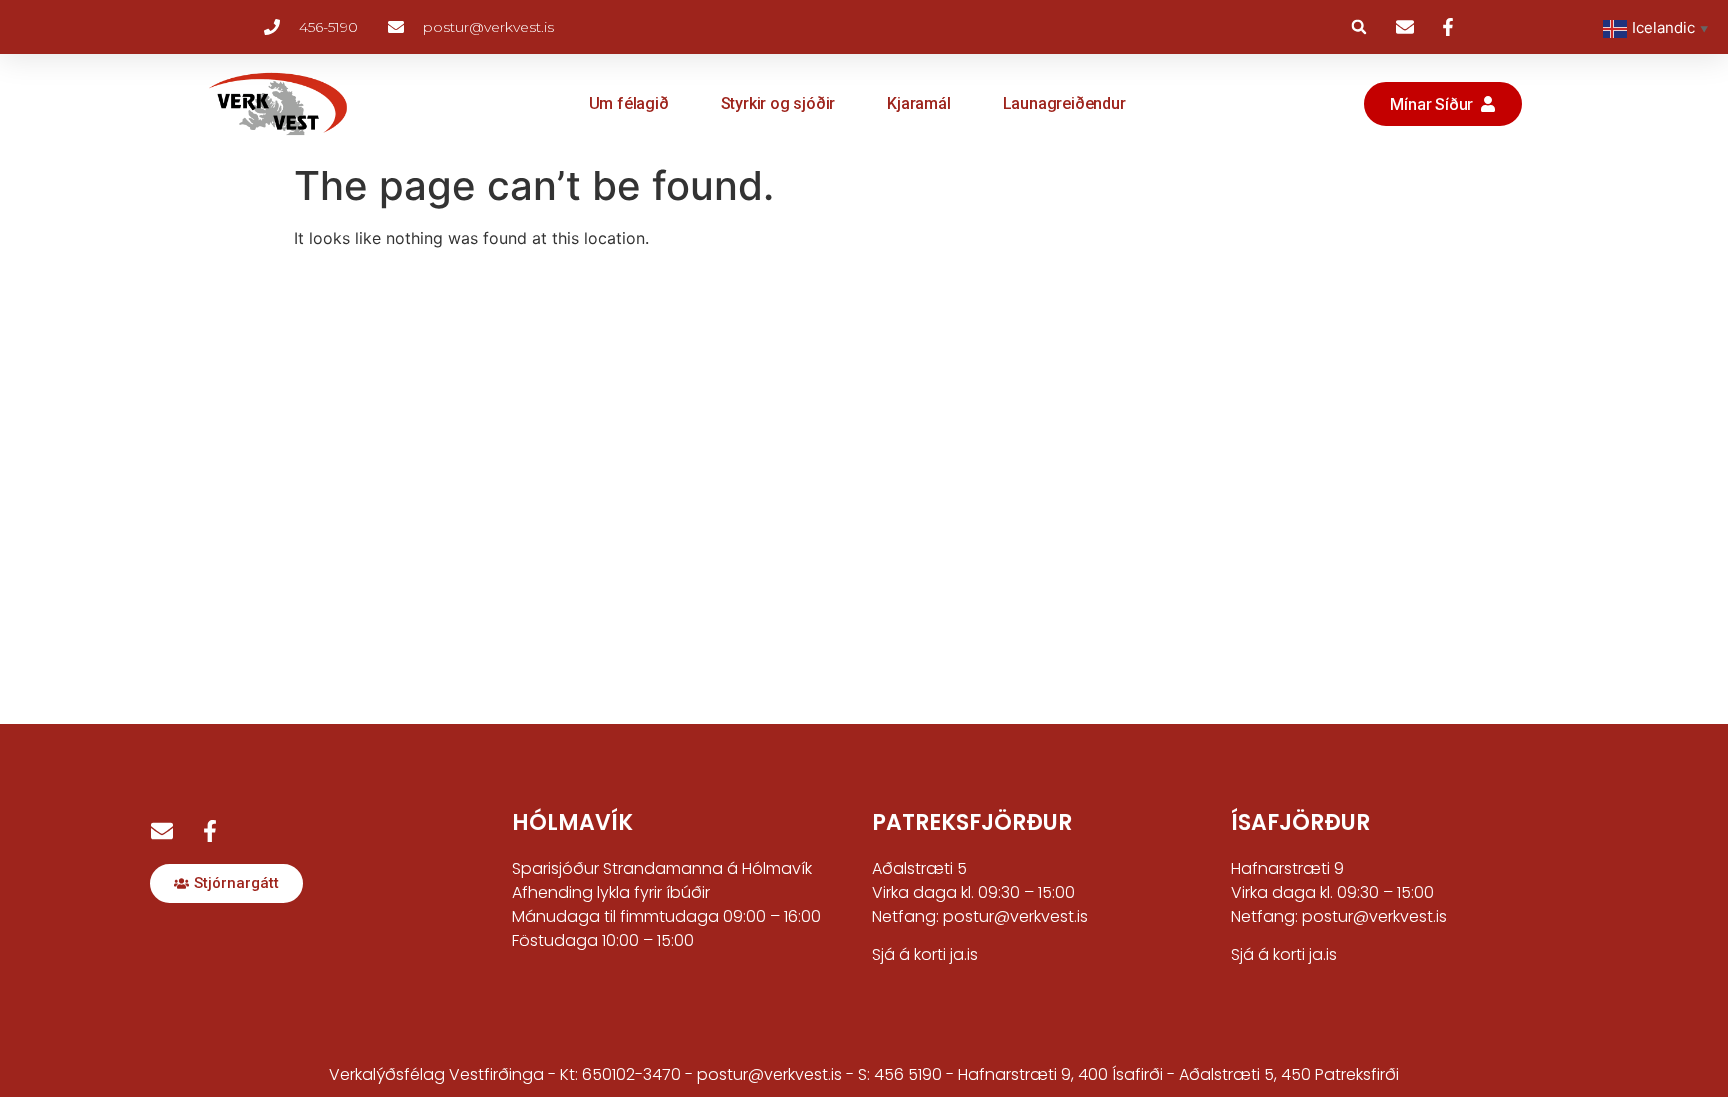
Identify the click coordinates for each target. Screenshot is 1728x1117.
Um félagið (629, 103)
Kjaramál (918, 103)
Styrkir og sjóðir (778, 103)
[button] (1359, 27)
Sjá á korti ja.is (925, 954)
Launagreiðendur (1064, 103)
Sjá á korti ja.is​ (1284, 954)
